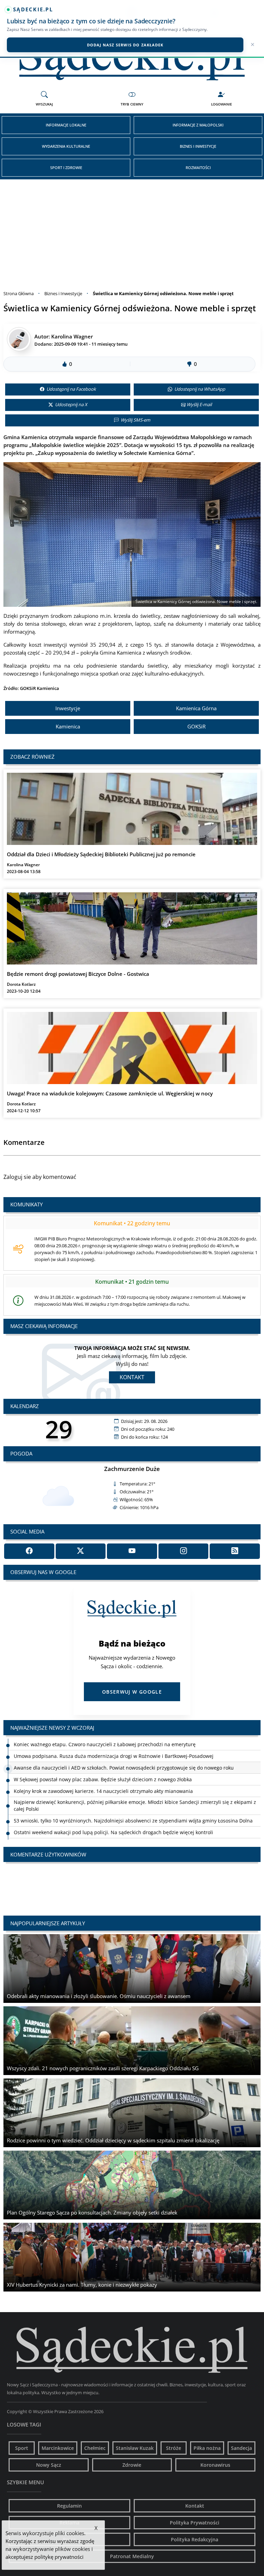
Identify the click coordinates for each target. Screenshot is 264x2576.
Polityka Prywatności (195, 2523)
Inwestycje (68, 708)
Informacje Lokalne (66, 125)
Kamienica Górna (196, 708)
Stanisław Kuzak (135, 2448)
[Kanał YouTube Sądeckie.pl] (132, 1551)
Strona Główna (19, 293)
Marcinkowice (58, 2448)
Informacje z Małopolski (198, 125)
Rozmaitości (198, 168)
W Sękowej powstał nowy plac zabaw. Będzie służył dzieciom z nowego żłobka (103, 1768)
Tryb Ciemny (132, 104)
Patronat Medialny (132, 2556)
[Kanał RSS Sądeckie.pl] (235, 1551)
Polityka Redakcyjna (195, 2539)
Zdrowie (132, 2465)
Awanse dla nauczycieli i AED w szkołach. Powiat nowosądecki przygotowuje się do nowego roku (124, 1756)
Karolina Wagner (72, 336)
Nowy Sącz (49, 2465)
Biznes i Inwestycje (198, 146)
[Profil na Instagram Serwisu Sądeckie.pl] (184, 1551)
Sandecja (241, 2448)
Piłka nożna (207, 2448)
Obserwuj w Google (132, 1692)
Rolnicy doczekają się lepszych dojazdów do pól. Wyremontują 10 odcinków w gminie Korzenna (123, 1832)
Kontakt (132, 1377)
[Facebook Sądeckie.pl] (29, 1551)
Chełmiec (95, 2448)
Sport (22, 2448)
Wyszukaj (44, 104)
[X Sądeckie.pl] (81, 1551)
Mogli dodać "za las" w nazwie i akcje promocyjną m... (86, 1878)
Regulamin (69, 2506)
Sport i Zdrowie (66, 168)
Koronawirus (215, 2465)
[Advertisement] (132, 231)
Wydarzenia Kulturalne (66, 146)
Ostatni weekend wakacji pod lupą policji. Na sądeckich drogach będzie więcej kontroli (113, 1821)
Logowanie (222, 104)
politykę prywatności (59, 2557)
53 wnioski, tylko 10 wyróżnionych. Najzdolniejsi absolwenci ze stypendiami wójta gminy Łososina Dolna (133, 1809)
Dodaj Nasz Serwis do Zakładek (125, 45)
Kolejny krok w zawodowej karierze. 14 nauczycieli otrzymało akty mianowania (103, 1779)
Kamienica (68, 726)
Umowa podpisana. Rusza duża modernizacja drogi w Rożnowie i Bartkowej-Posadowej (114, 1744)
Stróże (174, 2448)
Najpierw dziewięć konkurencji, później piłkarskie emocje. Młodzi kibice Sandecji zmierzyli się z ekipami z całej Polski (135, 1794)
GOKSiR (196, 726)
